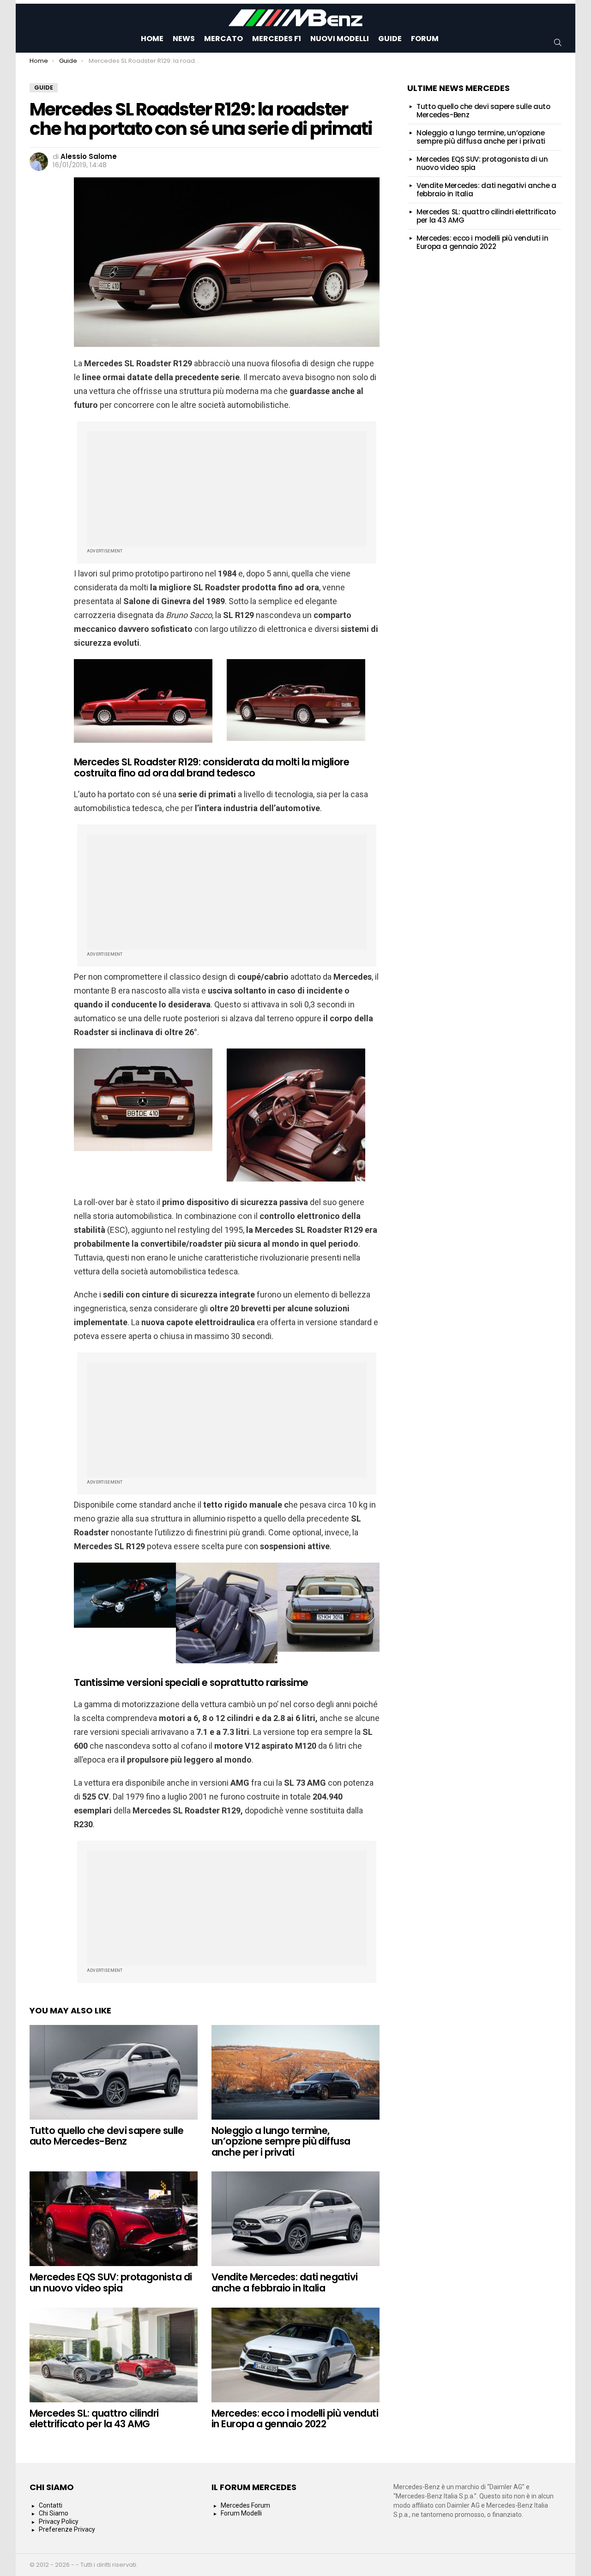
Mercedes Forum (245, 2505)
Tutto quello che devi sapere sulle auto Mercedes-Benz (106, 2136)
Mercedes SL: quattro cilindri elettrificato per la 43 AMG (94, 2419)
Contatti (51, 2505)
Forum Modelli (241, 2513)
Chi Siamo (54, 2513)
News (184, 39)
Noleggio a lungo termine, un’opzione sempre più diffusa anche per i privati (281, 2141)
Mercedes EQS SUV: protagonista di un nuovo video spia (111, 2282)
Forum (425, 39)
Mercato (223, 39)
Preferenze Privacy (67, 2529)
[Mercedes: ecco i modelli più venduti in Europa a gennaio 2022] (295, 2355)
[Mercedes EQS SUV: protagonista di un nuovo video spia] (114, 2219)
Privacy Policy (59, 2521)
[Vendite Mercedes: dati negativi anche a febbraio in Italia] (295, 2219)
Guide (390, 39)
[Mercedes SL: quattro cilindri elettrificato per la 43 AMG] (114, 2355)
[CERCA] (558, 42)
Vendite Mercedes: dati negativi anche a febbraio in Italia (285, 2282)
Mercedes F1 (277, 39)
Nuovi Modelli (340, 39)
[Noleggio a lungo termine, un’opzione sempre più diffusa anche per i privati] (295, 2072)
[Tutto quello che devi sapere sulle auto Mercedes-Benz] (114, 2072)
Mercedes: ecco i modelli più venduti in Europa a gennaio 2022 (295, 2419)
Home (152, 39)
